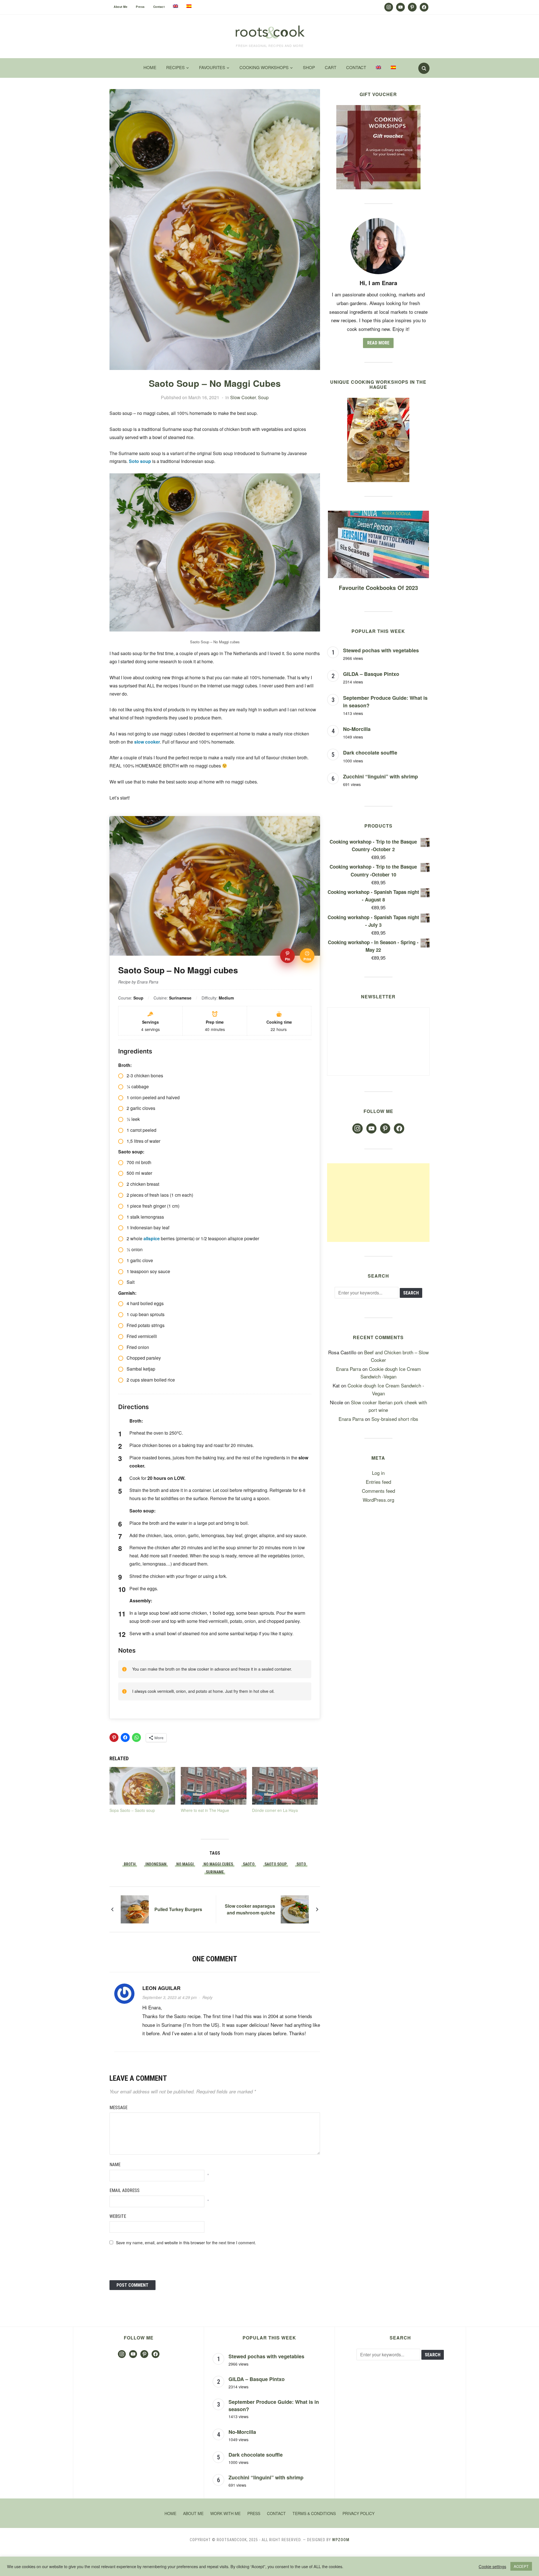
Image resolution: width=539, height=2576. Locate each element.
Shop (309, 67)
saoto (249, 1864)
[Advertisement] (378, 1203)
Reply (207, 1997)
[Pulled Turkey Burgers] (135, 1909)
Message (118, 2108)
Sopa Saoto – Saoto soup (132, 1810)
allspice (152, 1238)
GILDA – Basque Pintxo (371, 674)
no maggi (185, 1864)
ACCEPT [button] (521, 2566)
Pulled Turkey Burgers (178, 1909)
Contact (159, 7)
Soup (263, 397)
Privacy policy (358, 2513)
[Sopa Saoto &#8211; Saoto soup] (142, 1786)
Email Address (125, 2190)
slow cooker (147, 742)
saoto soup (276, 1864)
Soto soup (141, 461)
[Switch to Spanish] (189, 6)
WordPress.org (378, 1500)
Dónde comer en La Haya (275, 1810)
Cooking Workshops (264, 67)
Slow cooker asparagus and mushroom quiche (250, 1909)
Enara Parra (349, 1369)
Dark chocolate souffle (370, 753)
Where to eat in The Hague (205, 1810)
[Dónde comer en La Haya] (285, 1786)
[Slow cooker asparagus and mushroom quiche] (295, 1909)
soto (301, 1864)
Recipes (175, 67)
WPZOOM (341, 2540)
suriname (215, 1872)
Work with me (225, 2513)
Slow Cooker (243, 397)
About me (121, 7)
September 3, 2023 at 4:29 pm (170, 1997)
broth (130, 1864)
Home (150, 67)
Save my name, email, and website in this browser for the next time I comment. (186, 2243)
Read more (378, 343)
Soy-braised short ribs (395, 1419)
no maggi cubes (218, 1864)
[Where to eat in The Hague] (214, 1786)
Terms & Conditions (314, 2513)
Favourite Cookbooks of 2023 (378, 588)
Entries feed (378, 1482)
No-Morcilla (357, 729)
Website (118, 2216)
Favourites (212, 67)
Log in (378, 1473)
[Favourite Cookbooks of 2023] (378, 514)
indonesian (156, 1864)
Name (115, 2165)
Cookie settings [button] (492, 2566)
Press (140, 7)
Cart (331, 67)
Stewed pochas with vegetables (381, 650)
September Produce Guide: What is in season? (274, 2405)
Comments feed (378, 1491)
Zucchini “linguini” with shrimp (381, 776)
